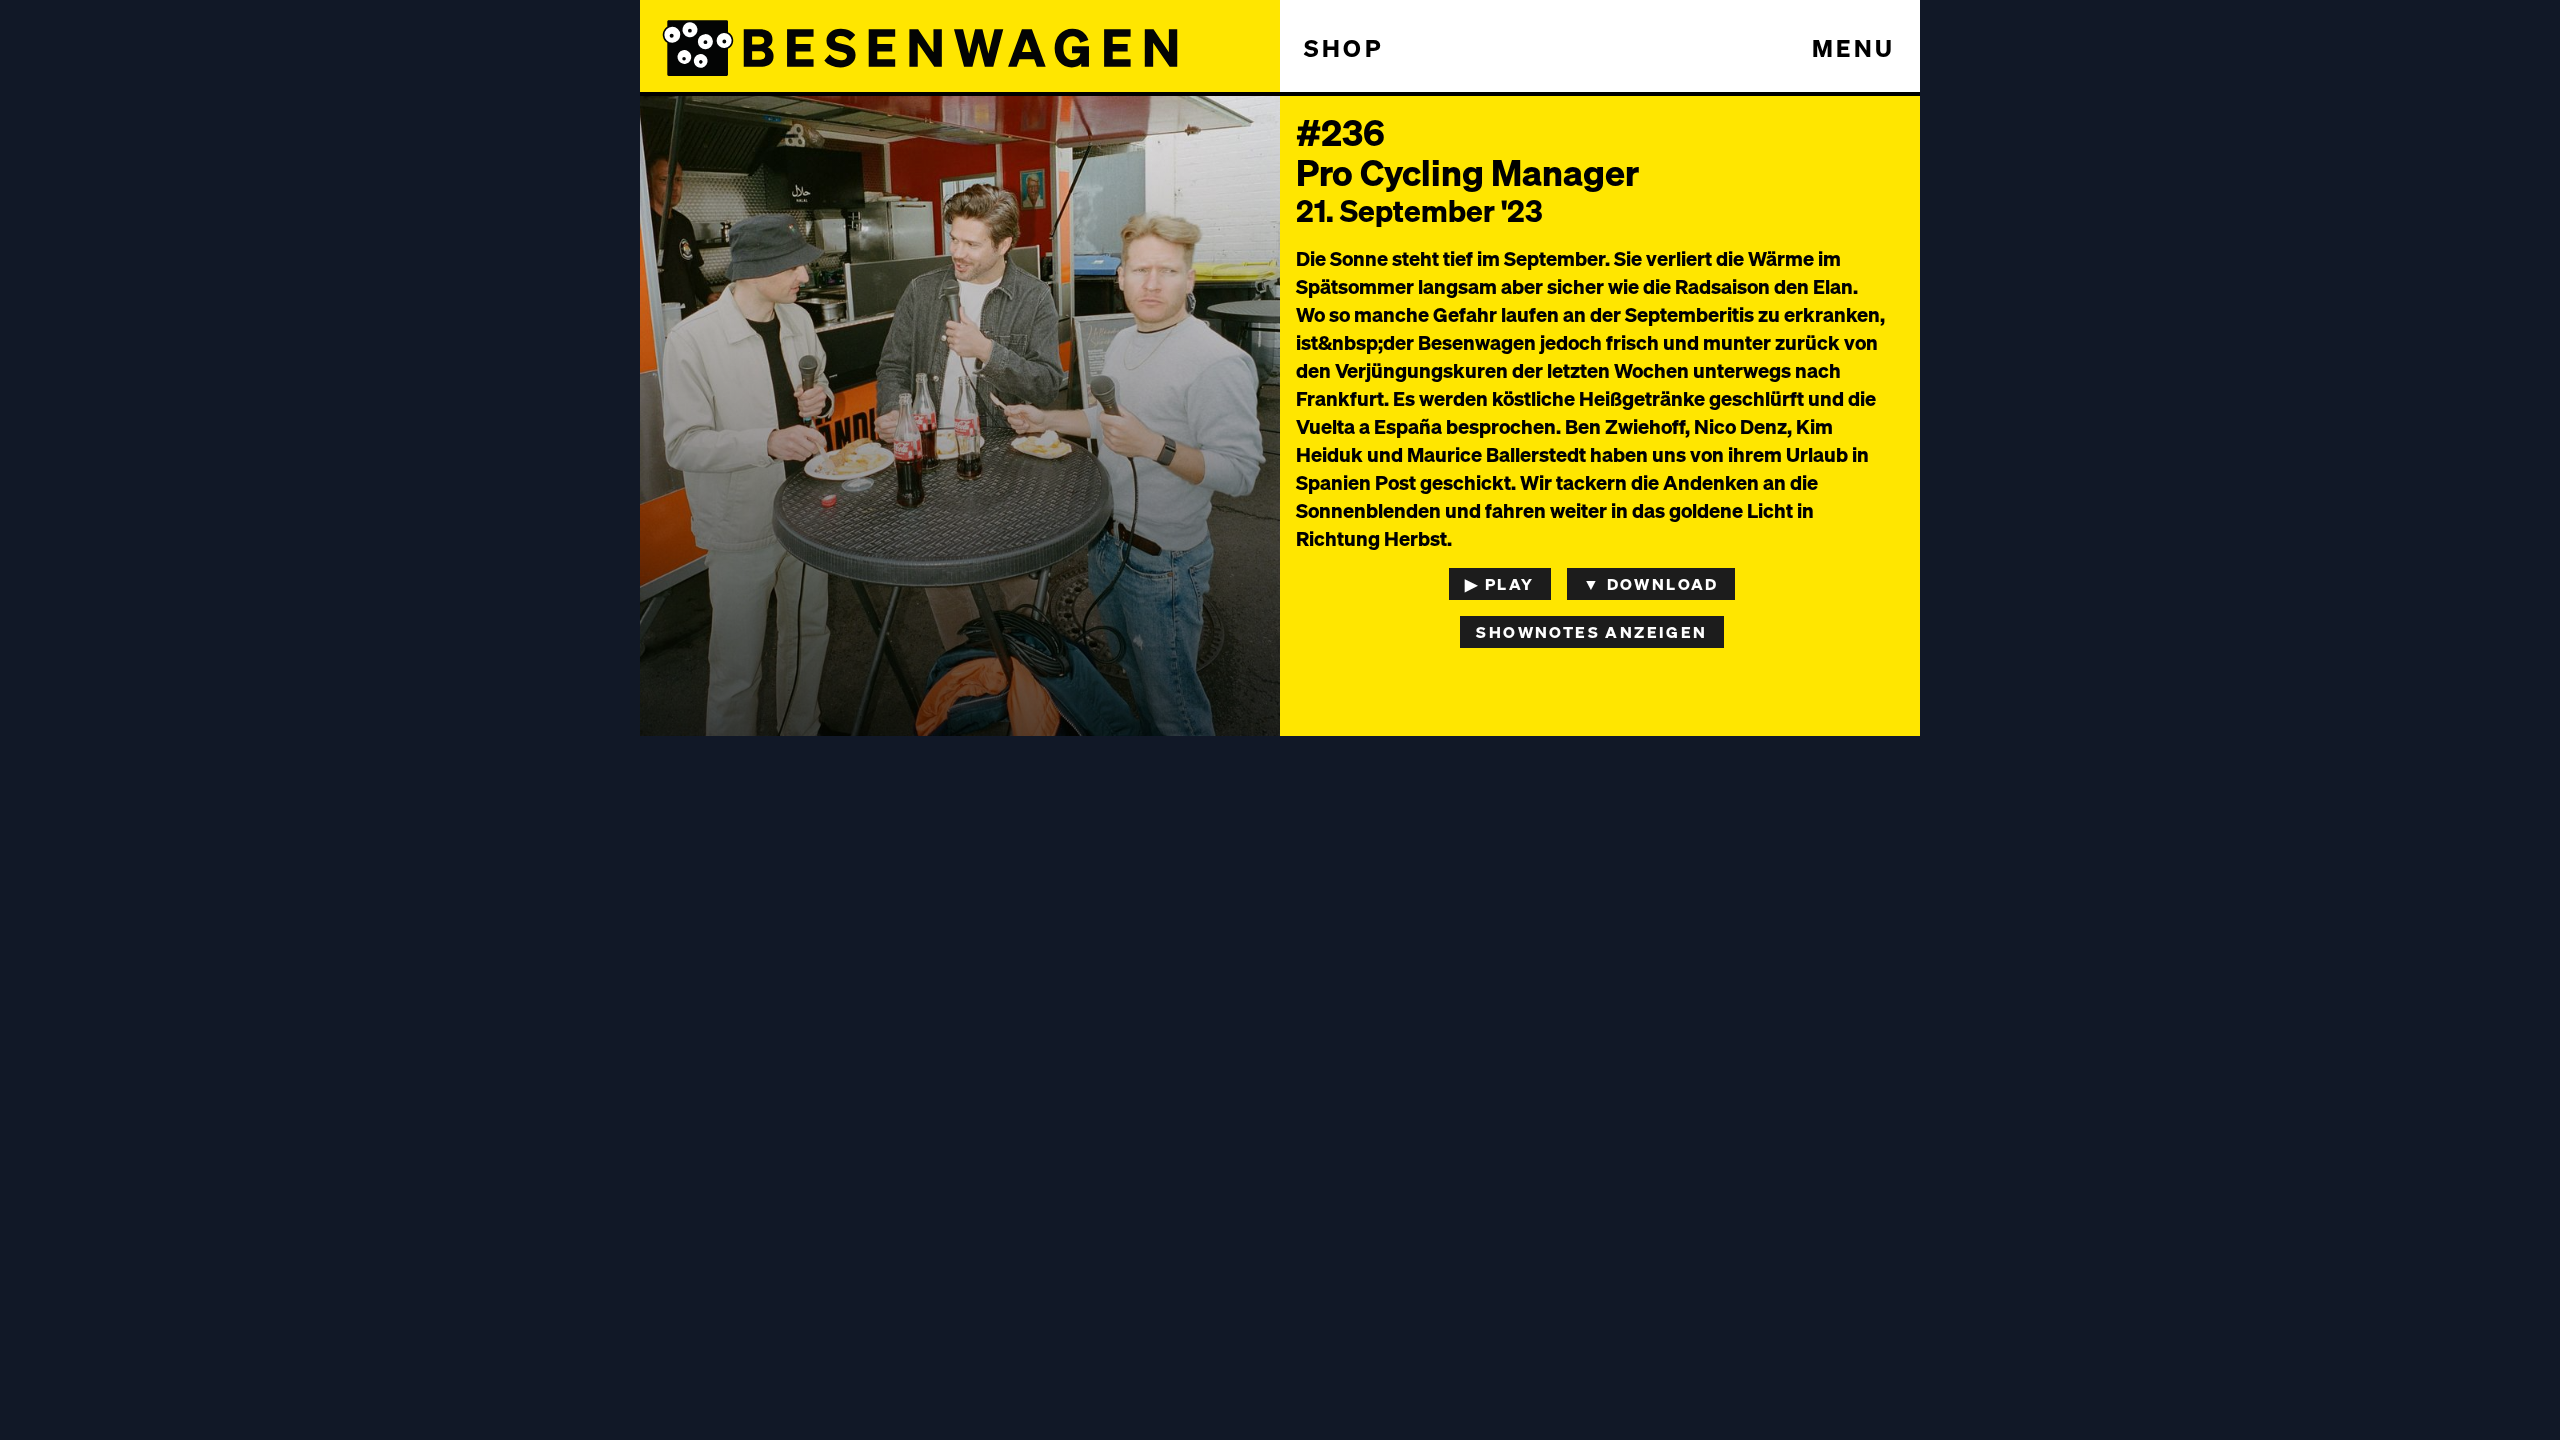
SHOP (1344, 47)
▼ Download (1651, 583)
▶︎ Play (1499, 583)
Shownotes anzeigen (1591, 631)
